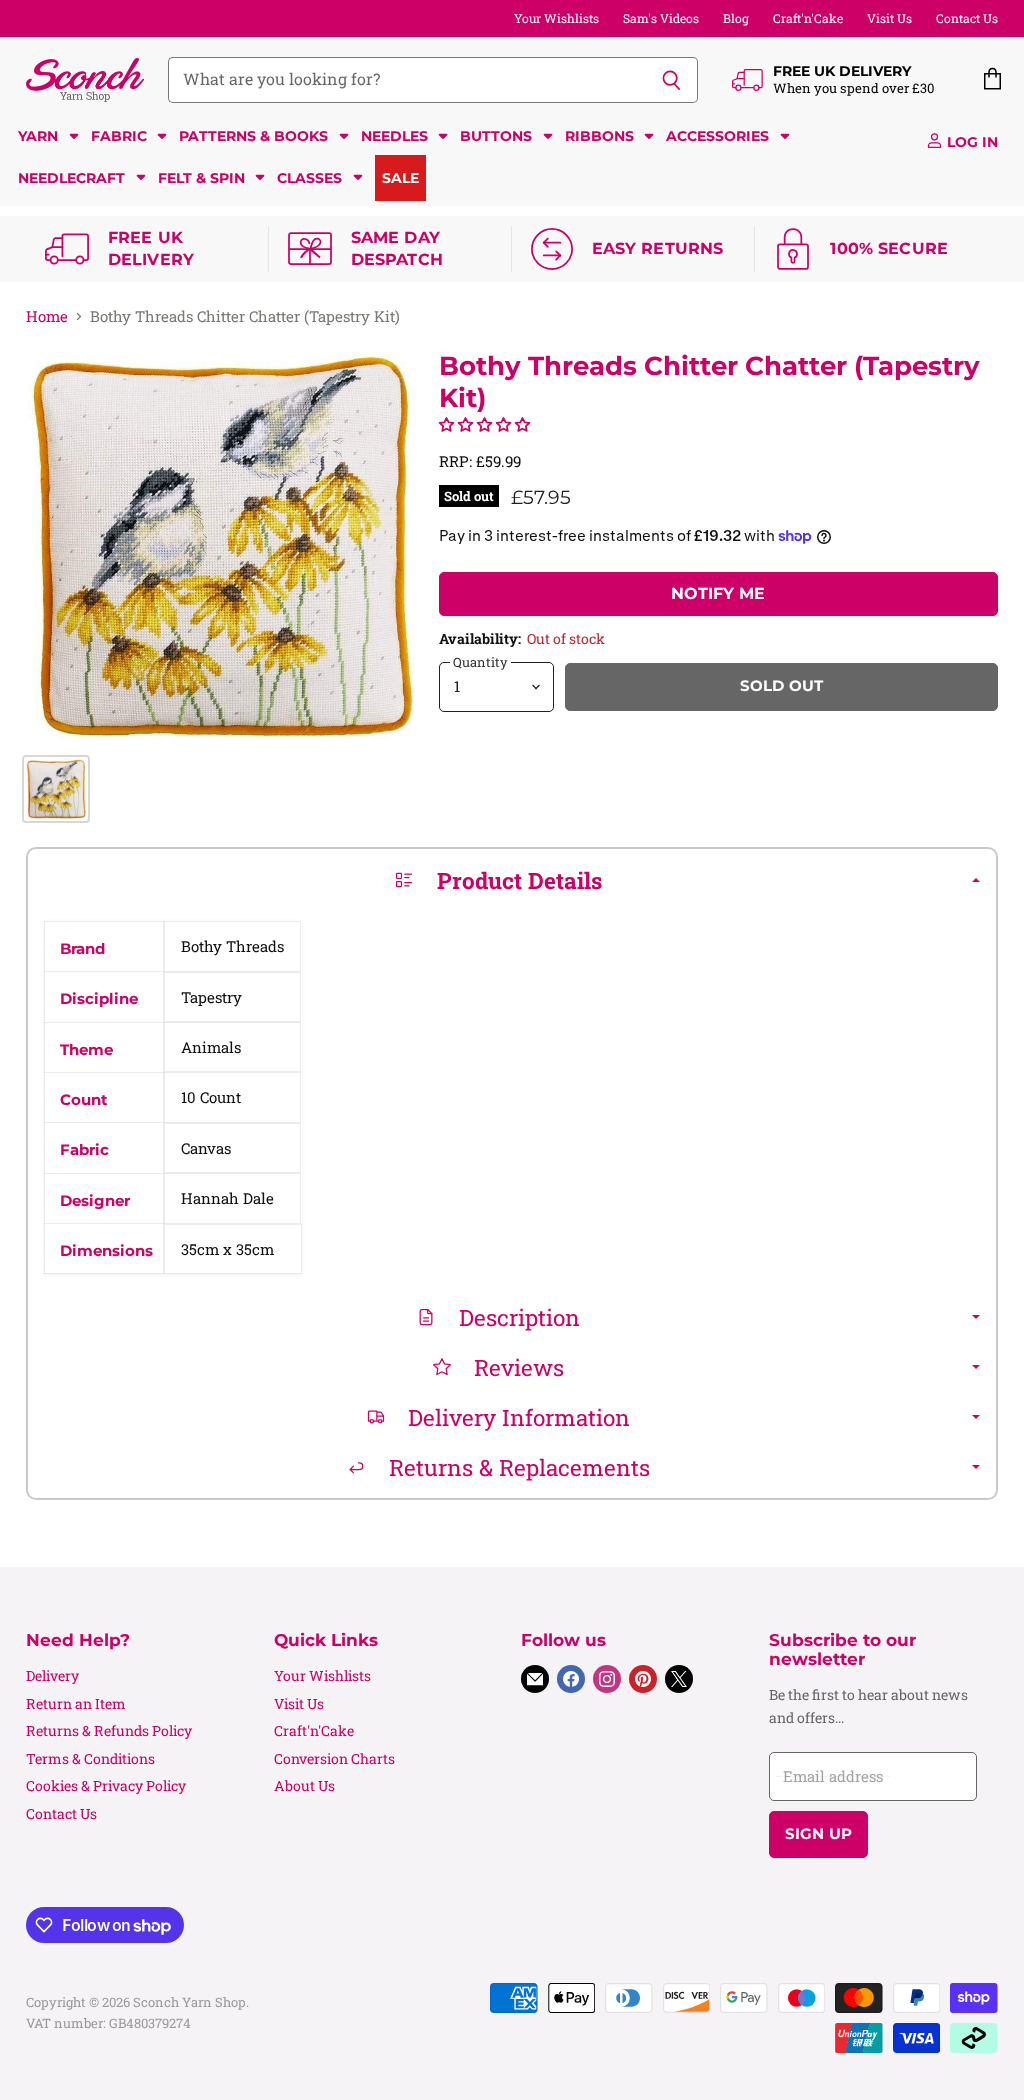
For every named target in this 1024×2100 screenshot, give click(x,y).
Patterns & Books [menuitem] (253, 136)
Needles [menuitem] (394, 136)
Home (47, 316)
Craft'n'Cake (808, 18)
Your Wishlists (556, 18)
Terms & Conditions (90, 1758)
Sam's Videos (661, 18)
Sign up (818, 1834)
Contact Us (967, 18)
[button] (484, 424)
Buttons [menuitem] (496, 136)
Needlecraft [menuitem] (71, 178)
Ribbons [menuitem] (599, 136)
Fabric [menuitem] (119, 136)
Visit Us (889, 18)
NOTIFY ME (718, 593)
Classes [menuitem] (309, 178)
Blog (736, 18)
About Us (304, 1785)
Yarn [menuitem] (38, 136)
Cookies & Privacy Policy (106, 1785)
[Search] (671, 80)
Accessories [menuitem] (717, 136)
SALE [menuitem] (400, 178)
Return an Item (76, 1703)
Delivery (52, 1675)
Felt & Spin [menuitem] (201, 178)
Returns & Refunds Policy (109, 1730)
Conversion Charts (334, 1758)
